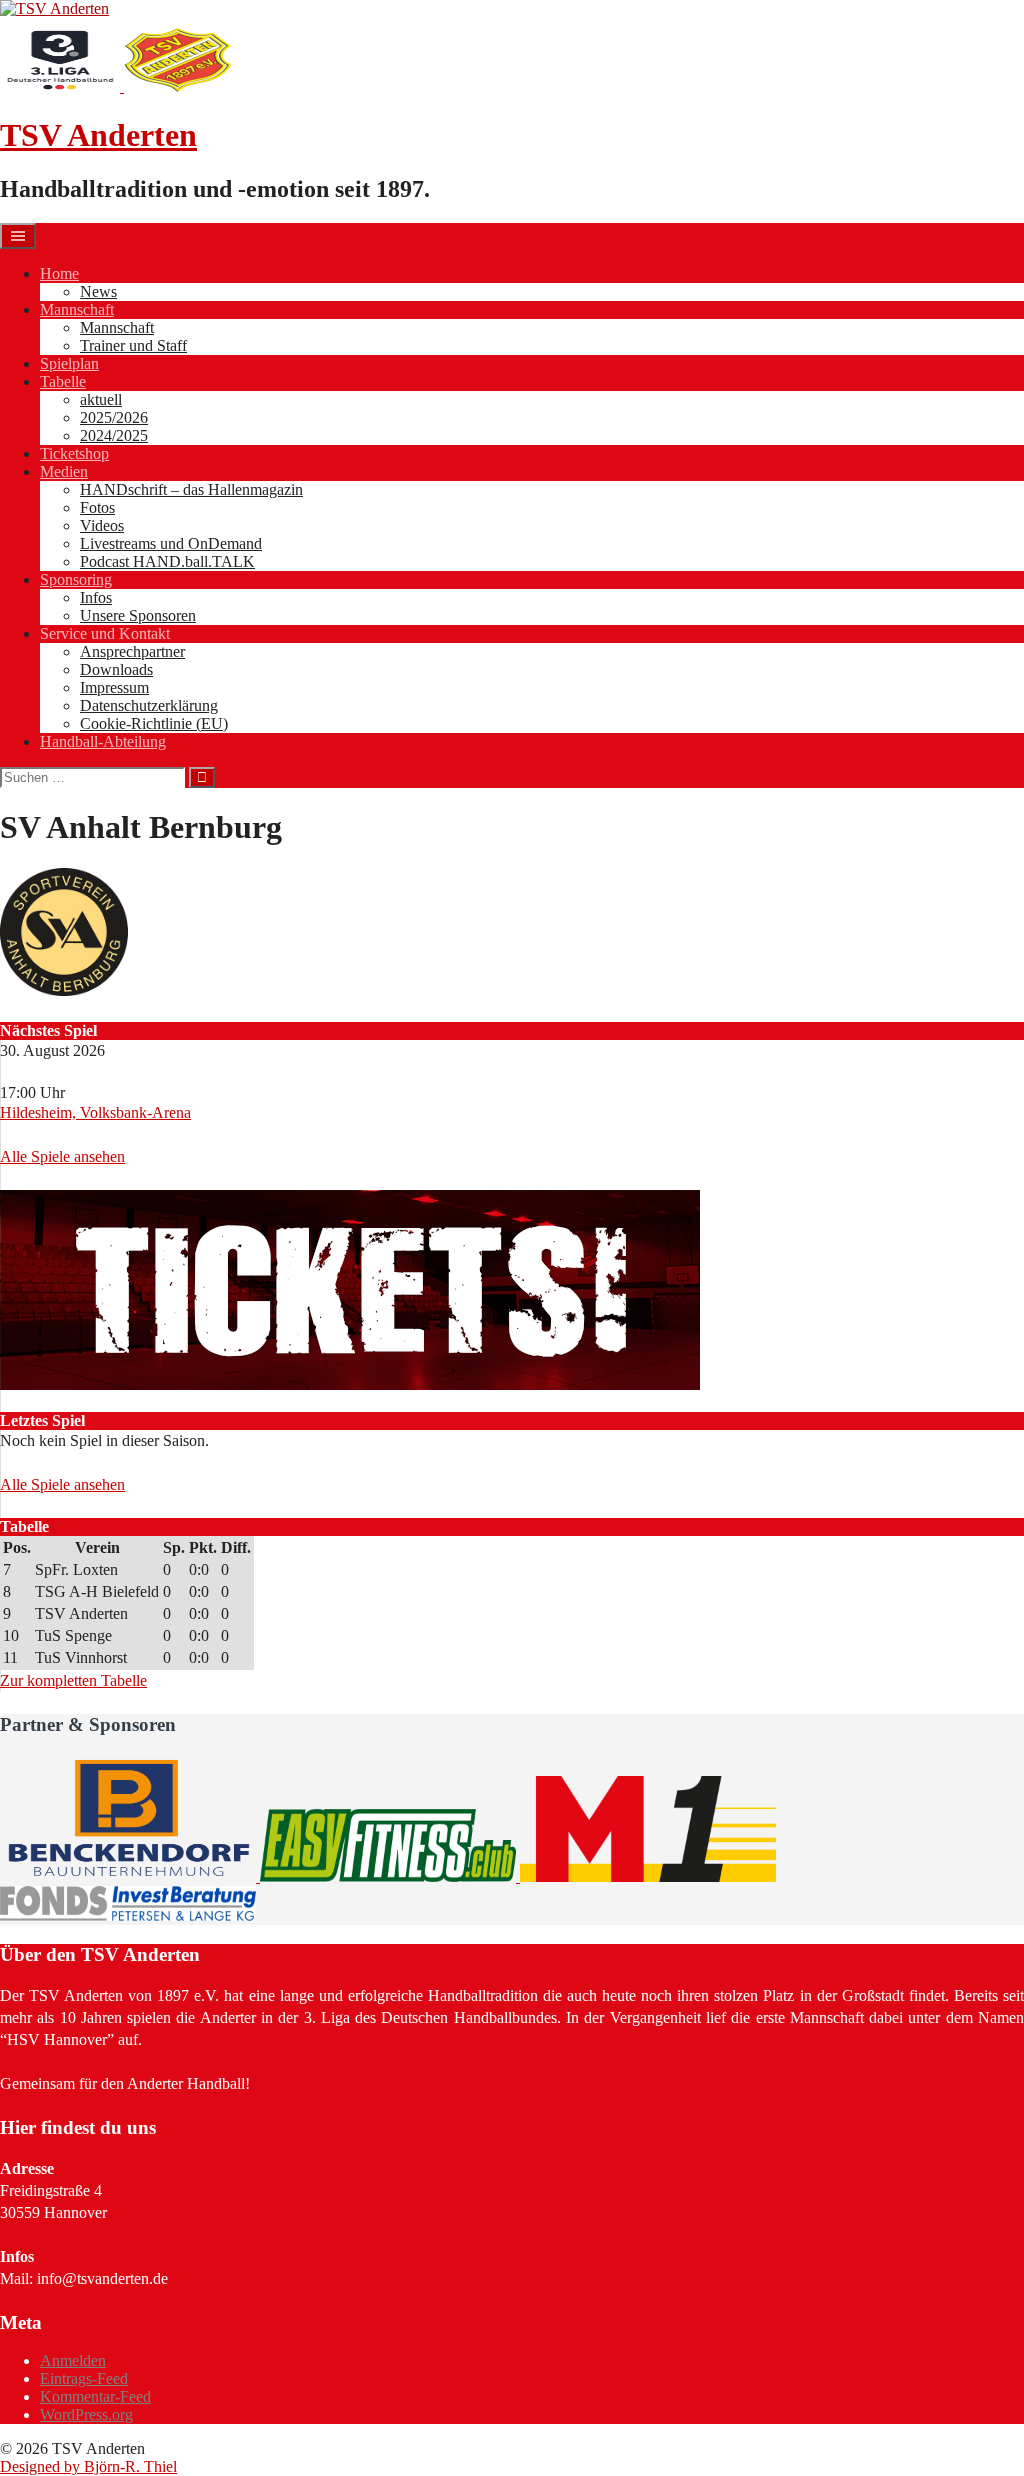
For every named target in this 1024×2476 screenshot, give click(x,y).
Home (59, 273)
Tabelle (63, 381)
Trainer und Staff (133, 345)
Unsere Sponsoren (138, 615)
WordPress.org (86, 2414)
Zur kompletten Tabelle (73, 1680)
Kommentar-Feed (95, 2396)
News (98, 291)
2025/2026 (114, 417)
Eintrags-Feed (84, 2378)
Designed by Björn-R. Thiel (88, 2466)
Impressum (114, 687)
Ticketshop (74, 453)
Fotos (97, 507)
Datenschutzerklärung (149, 705)
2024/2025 (114, 435)
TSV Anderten (98, 135)
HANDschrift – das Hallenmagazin (191, 489)
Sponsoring (76, 579)
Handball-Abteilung (103, 741)
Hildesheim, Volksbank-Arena (95, 1112)
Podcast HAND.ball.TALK (167, 561)
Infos (96, 597)
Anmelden (73, 2360)
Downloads (116, 669)
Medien (64, 471)
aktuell (101, 399)
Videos (102, 525)
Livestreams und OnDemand (171, 543)
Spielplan (69, 363)
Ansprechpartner (132, 651)
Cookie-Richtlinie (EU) (154, 723)
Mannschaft (77, 309)
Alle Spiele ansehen (62, 1156)
